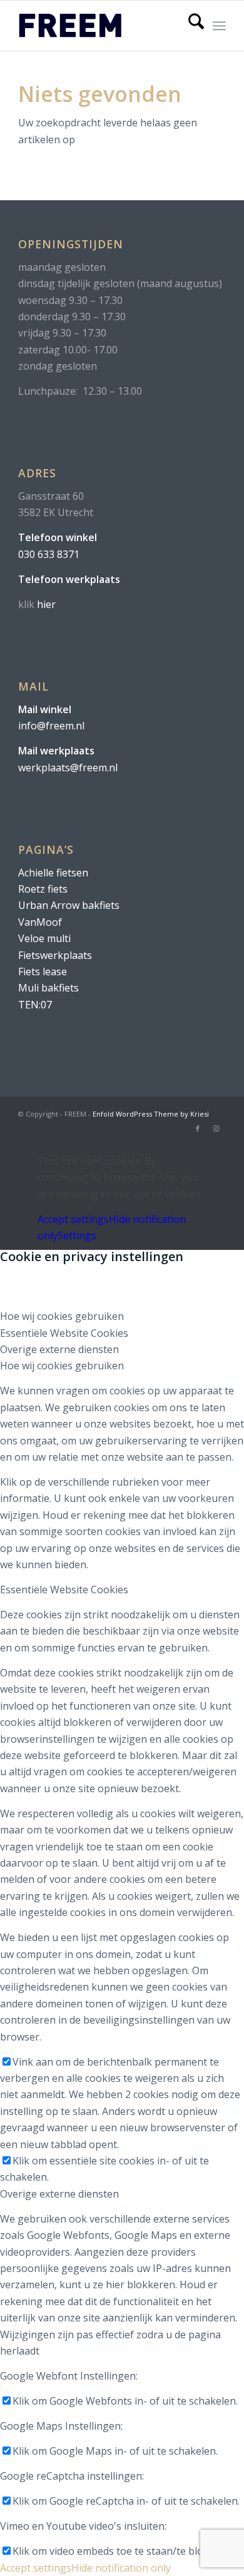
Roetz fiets (43, 889)
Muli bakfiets (48, 988)
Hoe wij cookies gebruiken (62, 1366)
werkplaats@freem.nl (68, 768)
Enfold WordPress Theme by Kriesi (151, 1114)
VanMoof (40, 922)
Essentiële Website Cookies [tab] (64, 1333)
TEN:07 (35, 1005)
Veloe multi (44, 938)
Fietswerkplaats (55, 955)
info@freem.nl (51, 726)
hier (46, 604)
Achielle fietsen (53, 873)
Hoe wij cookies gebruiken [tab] (62, 1316)
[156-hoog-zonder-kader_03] (101, 26)
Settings (77, 1235)
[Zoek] (190, 26)
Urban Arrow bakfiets (69, 905)
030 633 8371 (49, 554)
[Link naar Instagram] (216, 1128)
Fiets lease (43, 971)
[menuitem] (190, 26)
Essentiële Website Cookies (64, 1590)
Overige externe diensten (59, 2194)
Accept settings (73, 1219)
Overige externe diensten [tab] (59, 1349)
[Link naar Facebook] (198, 1128)
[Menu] (219, 26)
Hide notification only (121, 2568)
